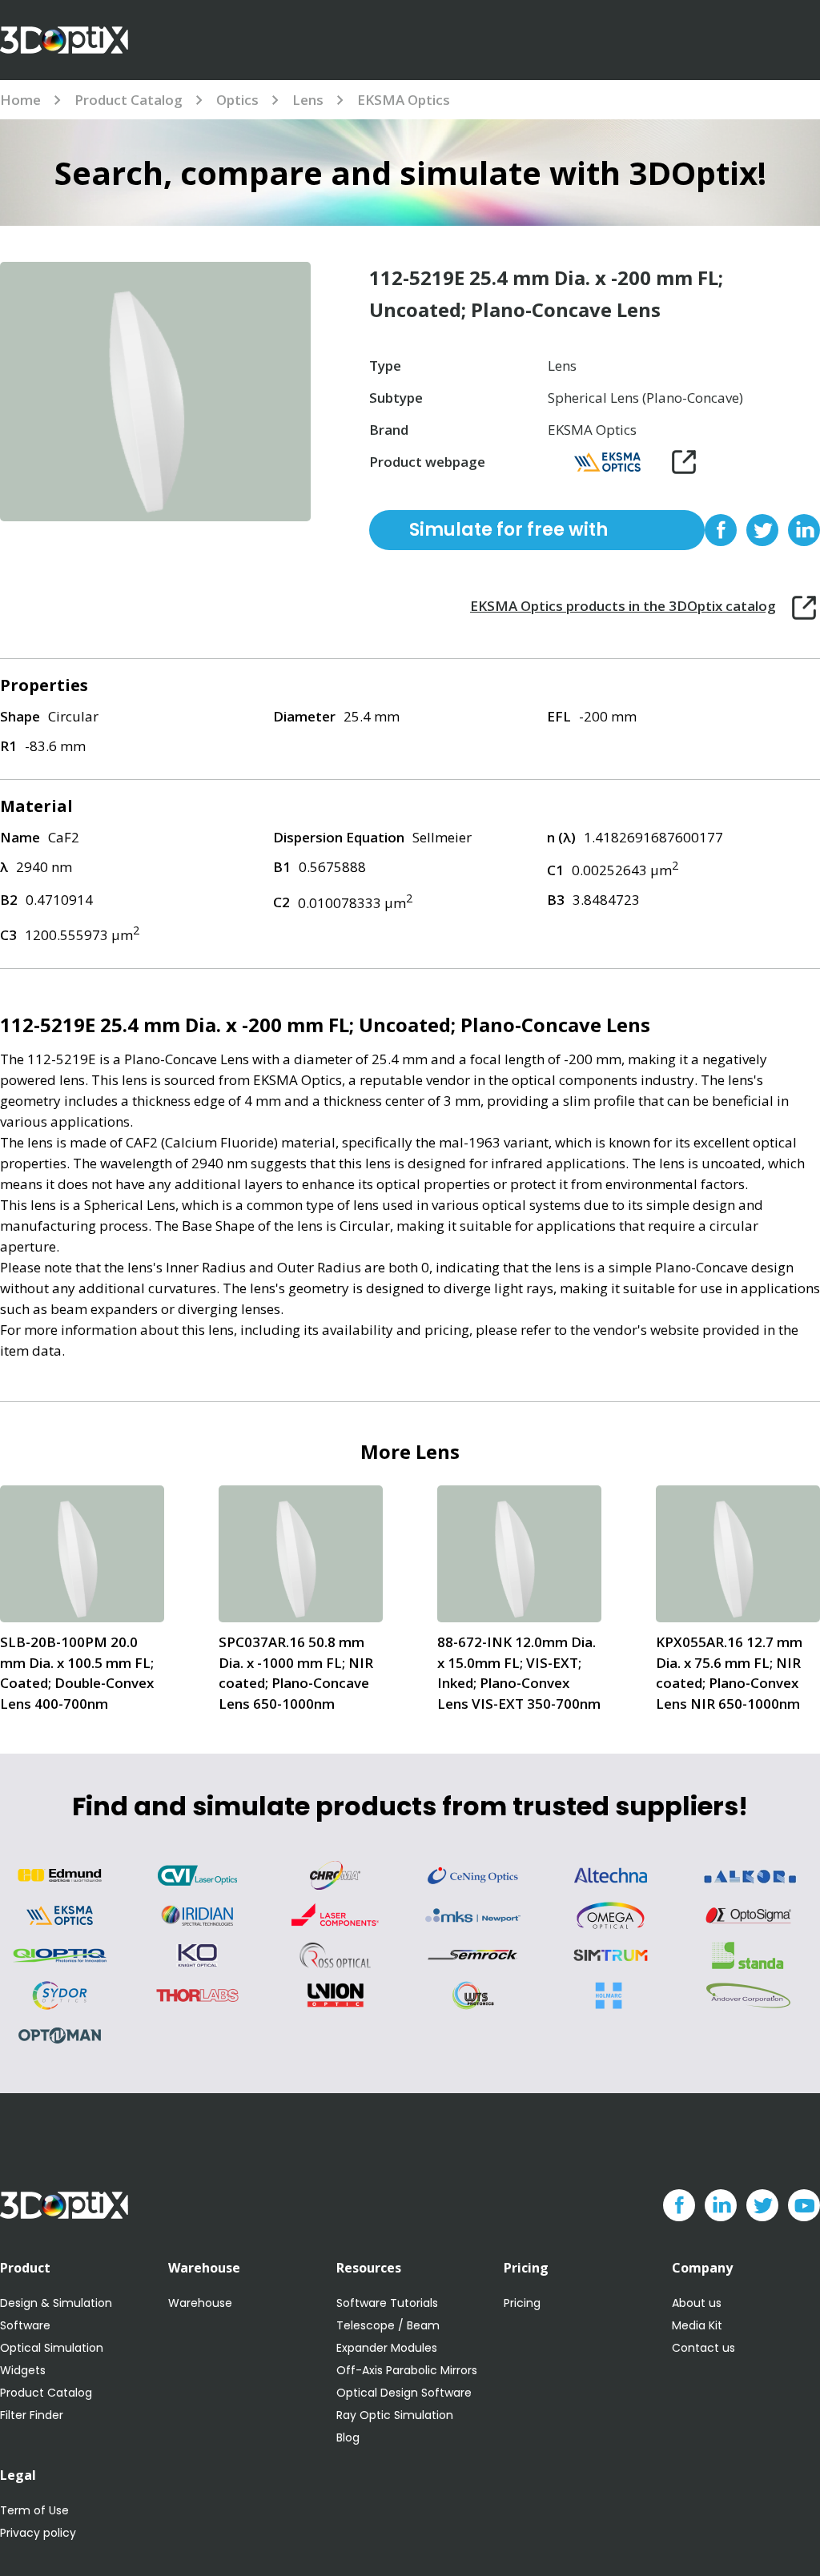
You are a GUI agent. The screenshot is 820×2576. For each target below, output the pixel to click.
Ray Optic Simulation (395, 2415)
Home (20, 100)
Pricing (522, 2303)
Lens (308, 100)
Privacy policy (38, 2533)
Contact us (703, 2348)
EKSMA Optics (404, 100)
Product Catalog (129, 100)
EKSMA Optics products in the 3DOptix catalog (623, 606)
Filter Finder (32, 2415)
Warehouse (200, 2303)
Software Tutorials (387, 2303)
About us (697, 2303)
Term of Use (34, 2510)
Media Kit (697, 2325)
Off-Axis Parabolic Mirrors (407, 2370)
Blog (348, 2437)
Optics (237, 100)
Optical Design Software (404, 2393)
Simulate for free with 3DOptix (508, 534)
